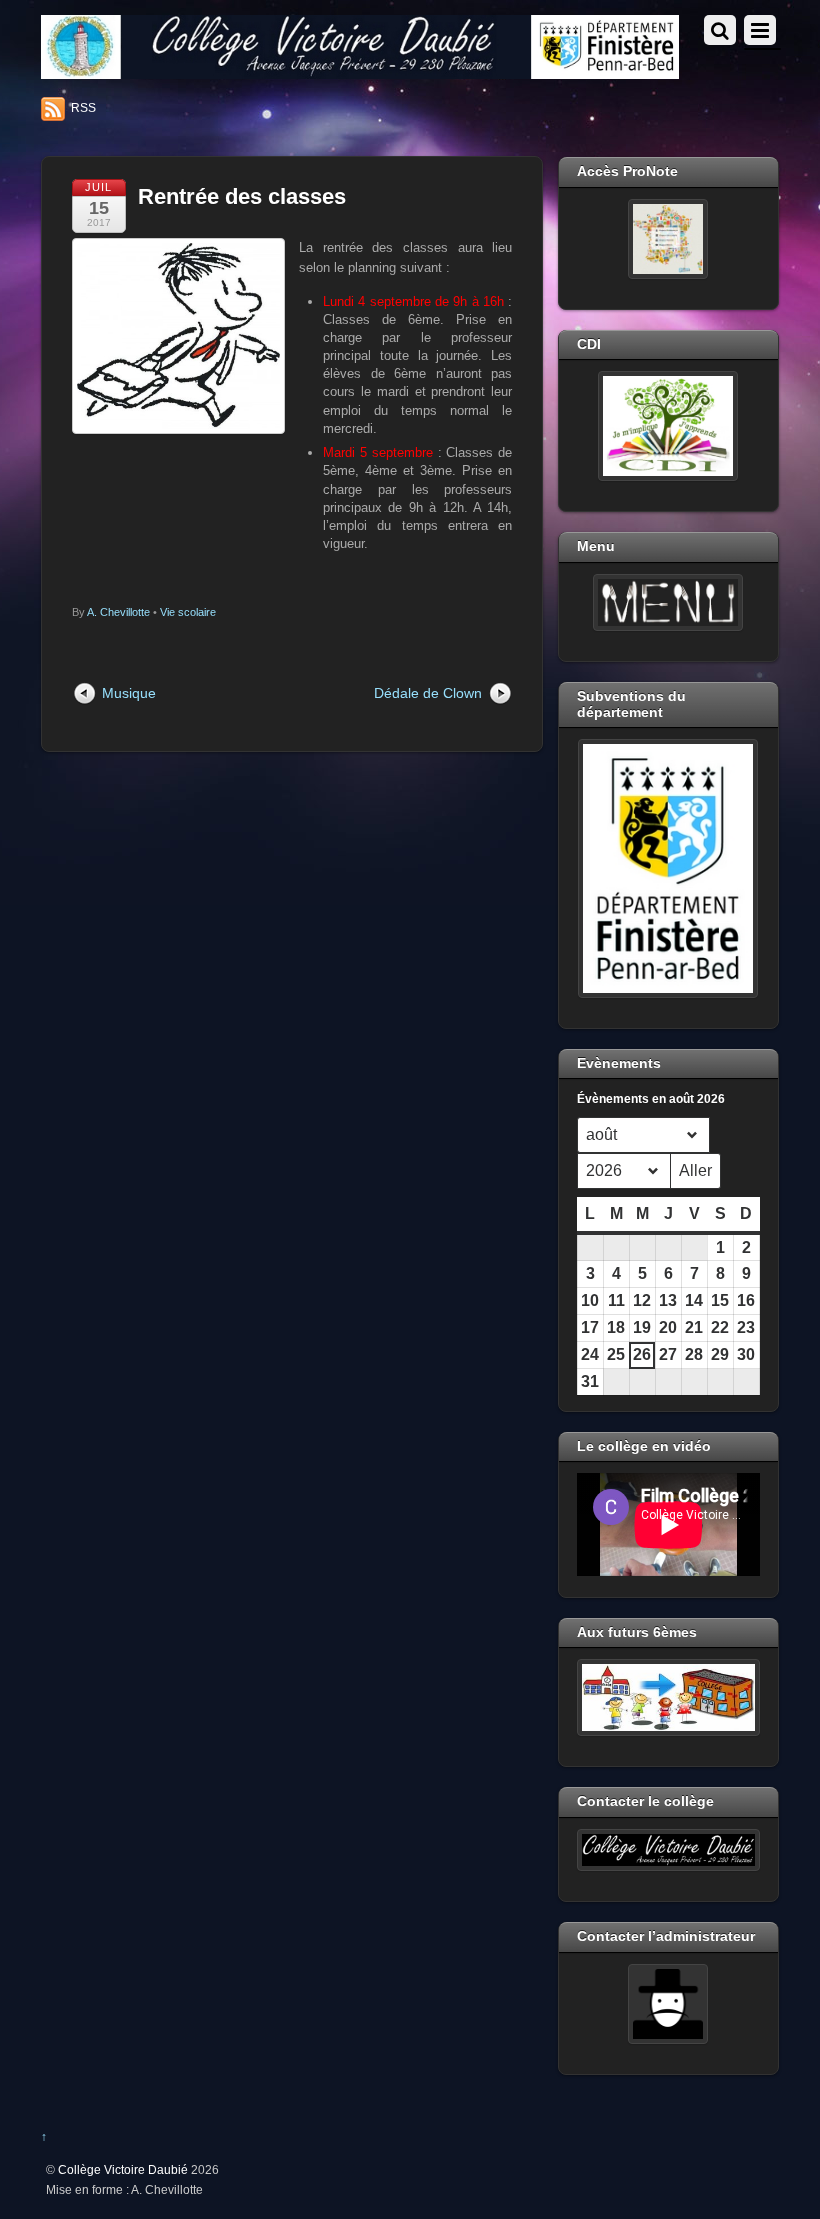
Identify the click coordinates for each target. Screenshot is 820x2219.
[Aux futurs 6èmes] (668, 1697)
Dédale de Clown (428, 693)
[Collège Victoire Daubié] (360, 70)
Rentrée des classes (242, 196)
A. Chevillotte (118, 612)
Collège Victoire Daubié (123, 2169)
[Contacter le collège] (668, 1850)
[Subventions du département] (668, 868)
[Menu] (668, 603)
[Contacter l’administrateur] (668, 2004)
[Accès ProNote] (668, 239)
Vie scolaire (188, 612)
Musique (129, 693)
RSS (83, 108)
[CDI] (668, 426)
